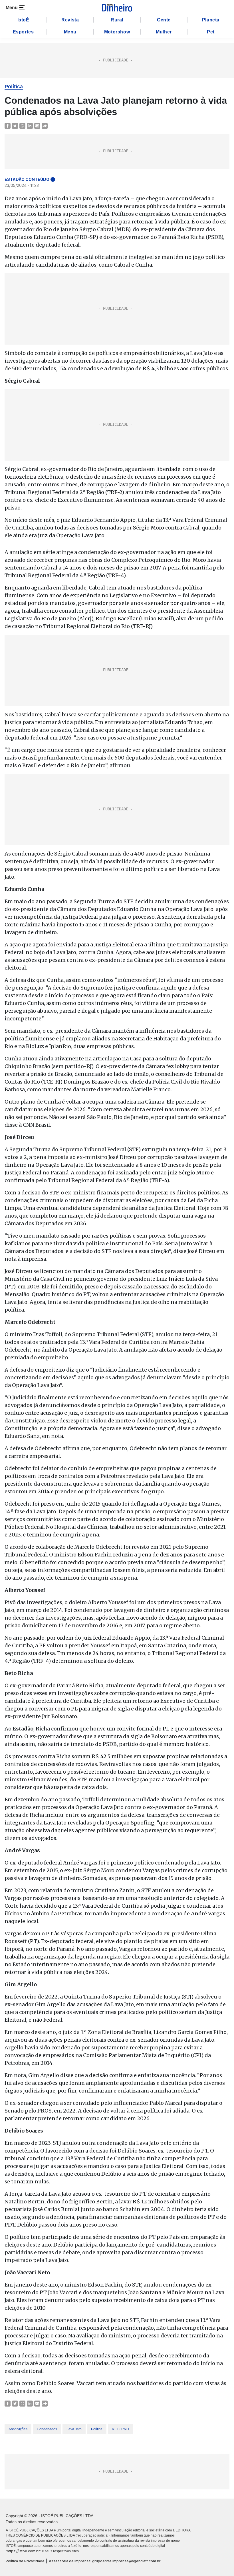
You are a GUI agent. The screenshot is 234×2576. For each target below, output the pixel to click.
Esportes (23, 32)
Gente (164, 20)
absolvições (18, 2429)
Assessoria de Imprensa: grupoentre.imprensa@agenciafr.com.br (105, 2561)
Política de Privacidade (25, 2561)
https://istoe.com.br (23, 2551)
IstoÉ (23, 20)
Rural (117, 20)
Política (14, 87)
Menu (70, 32)
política (97, 2429)
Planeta (211, 20)
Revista (70, 20)
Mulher (164, 32)
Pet (211, 32)
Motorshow (117, 32)
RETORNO (120, 2429)
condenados (47, 2429)
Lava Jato (74, 2429)
